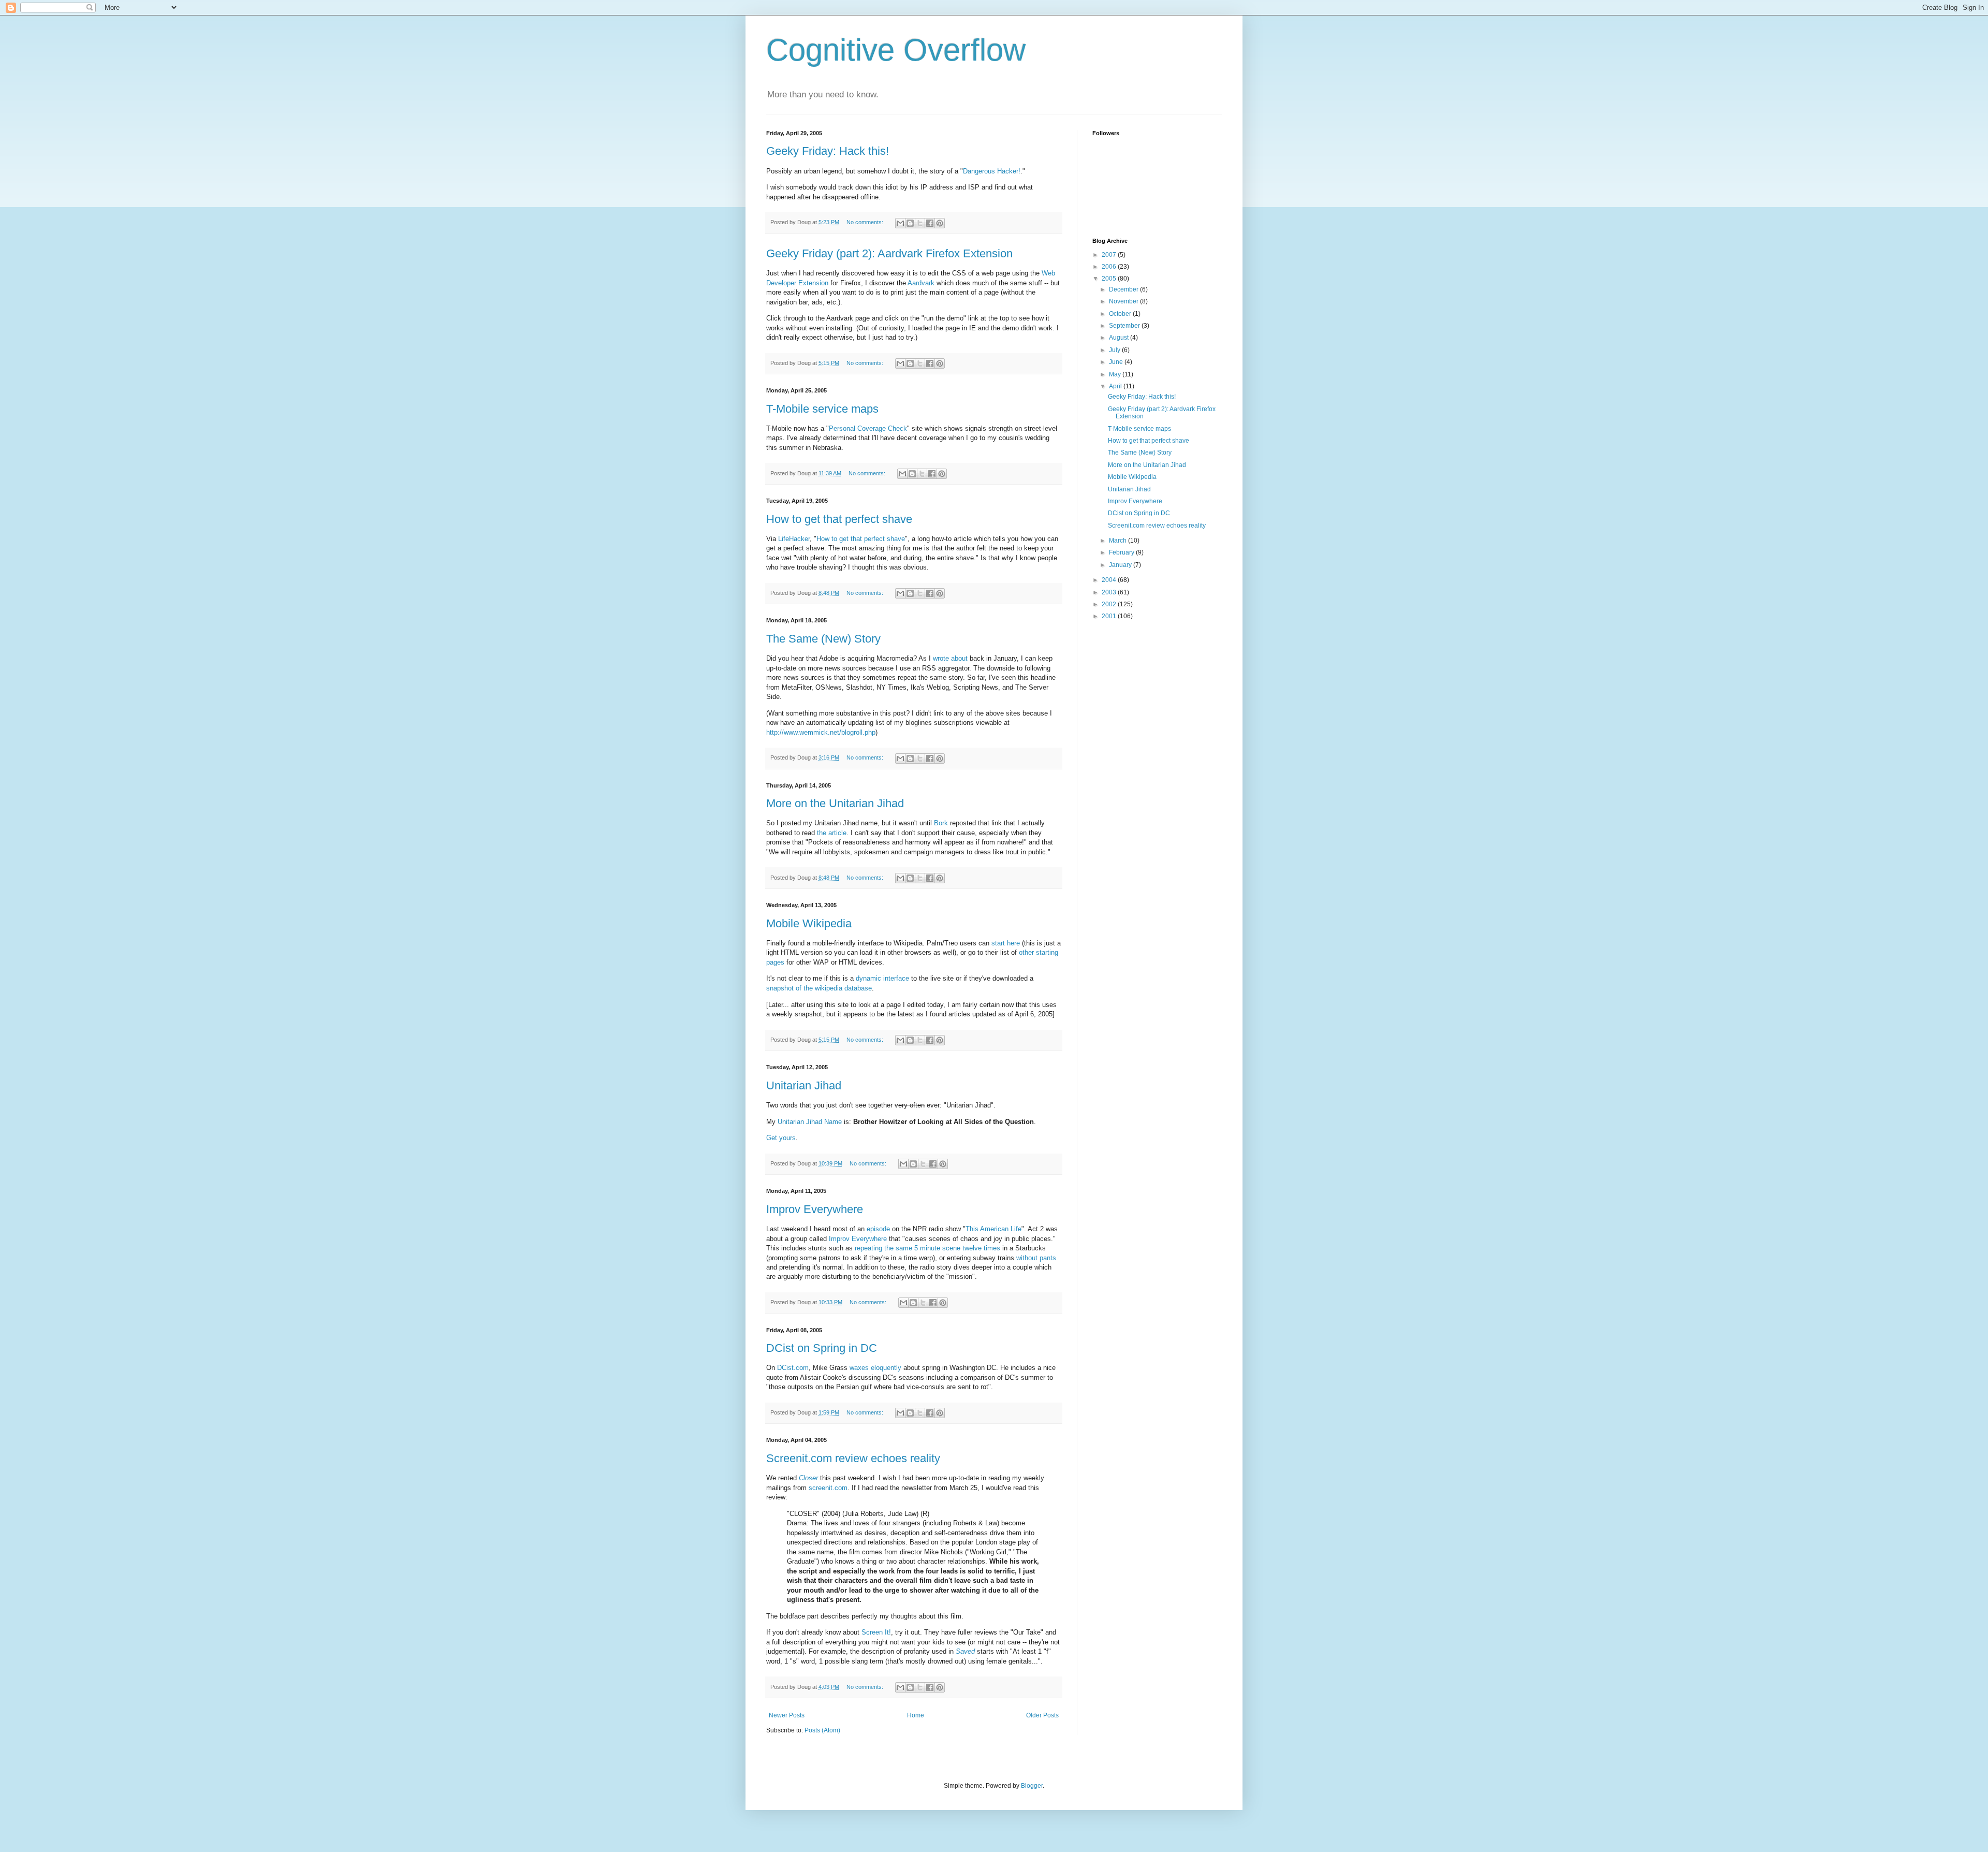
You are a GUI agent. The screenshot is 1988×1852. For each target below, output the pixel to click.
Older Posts (1042, 1715)
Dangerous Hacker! (992, 171)
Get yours (781, 1138)
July (1115, 350)
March (1119, 541)
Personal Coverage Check (868, 428)
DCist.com (793, 1368)
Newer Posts (787, 1715)
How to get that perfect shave (839, 519)
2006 (1110, 267)
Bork (941, 823)
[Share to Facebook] (930, 223)
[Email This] (900, 223)
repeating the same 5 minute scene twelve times (927, 1248)
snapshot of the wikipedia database (819, 988)
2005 (1110, 279)
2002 (1110, 604)
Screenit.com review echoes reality (853, 1458)
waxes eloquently (875, 1368)
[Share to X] (920, 223)
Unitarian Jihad (804, 1085)
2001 (1110, 616)
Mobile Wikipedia (809, 923)
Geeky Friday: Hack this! (828, 151)
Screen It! (876, 1632)
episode (878, 1229)
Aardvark (921, 283)
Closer (808, 1478)
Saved (965, 1651)
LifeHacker (794, 539)
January (1121, 565)
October (1121, 314)
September (1125, 326)
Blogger (1032, 1786)
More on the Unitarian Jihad (835, 803)
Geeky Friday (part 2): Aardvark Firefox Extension (889, 253)
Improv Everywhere (815, 1209)
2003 (1110, 592)
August (1120, 338)
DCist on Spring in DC (822, 1348)
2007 (1110, 255)
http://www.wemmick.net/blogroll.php (821, 732)
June (1117, 362)
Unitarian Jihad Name (810, 1122)
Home (916, 1715)
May (1116, 374)
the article (832, 833)
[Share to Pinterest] (940, 223)
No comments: (866, 222)
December (1124, 289)
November (1124, 301)
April (1116, 386)
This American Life (993, 1229)
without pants (1036, 1258)
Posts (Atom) (822, 1730)
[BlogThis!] (910, 223)
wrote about (950, 658)
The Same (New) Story (823, 639)
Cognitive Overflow (896, 50)
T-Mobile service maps (822, 409)
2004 (1110, 580)
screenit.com (828, 1488)
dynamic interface (882, 978)
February (1122, 552)
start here (1006, 943)
